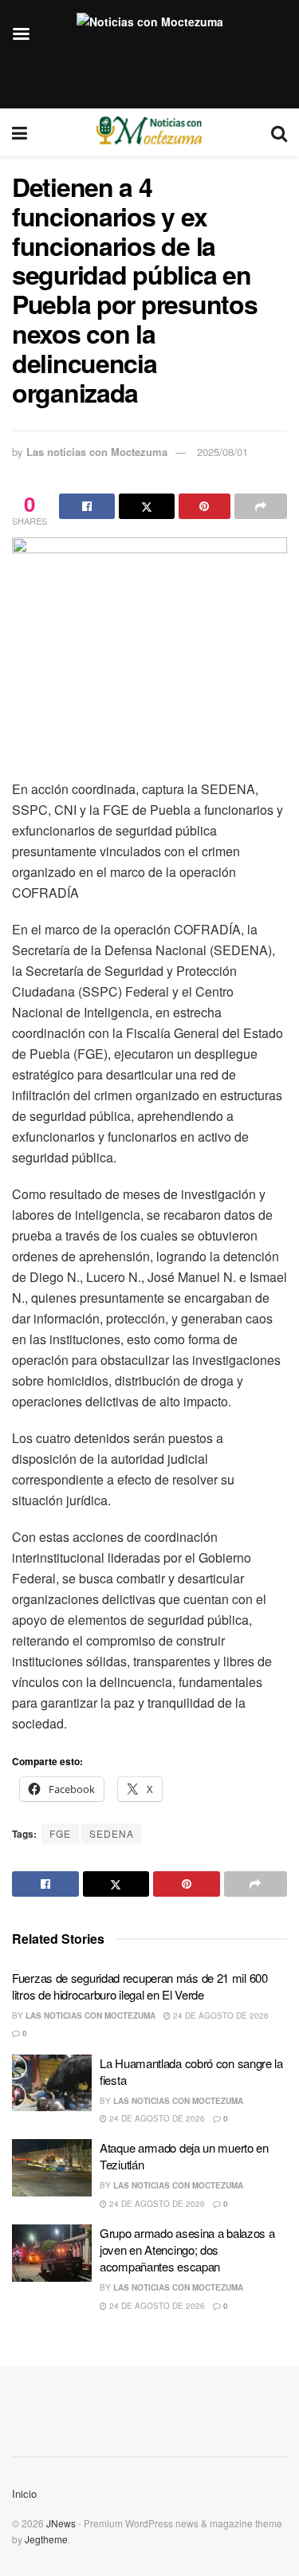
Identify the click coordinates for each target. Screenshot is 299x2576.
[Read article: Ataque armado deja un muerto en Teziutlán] (52, 2168)
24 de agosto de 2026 (220, 2016)
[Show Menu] (20, 132)
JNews (61, 2523)
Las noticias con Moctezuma (97, 452)
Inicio (24, 2493)
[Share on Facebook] (87, 506)
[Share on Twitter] (147, 506)
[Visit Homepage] (149, 132)
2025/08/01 (222, 452)
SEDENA (112, 1833)
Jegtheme (46, 2539)
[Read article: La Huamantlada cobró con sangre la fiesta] (52, 2083)
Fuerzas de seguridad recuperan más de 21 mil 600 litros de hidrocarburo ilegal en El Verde (140, 1986)
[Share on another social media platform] (261, 506)
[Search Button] (279, 132)
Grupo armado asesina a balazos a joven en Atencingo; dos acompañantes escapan (187, 2250)
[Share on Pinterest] (205, 506)
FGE (60, 1833)
